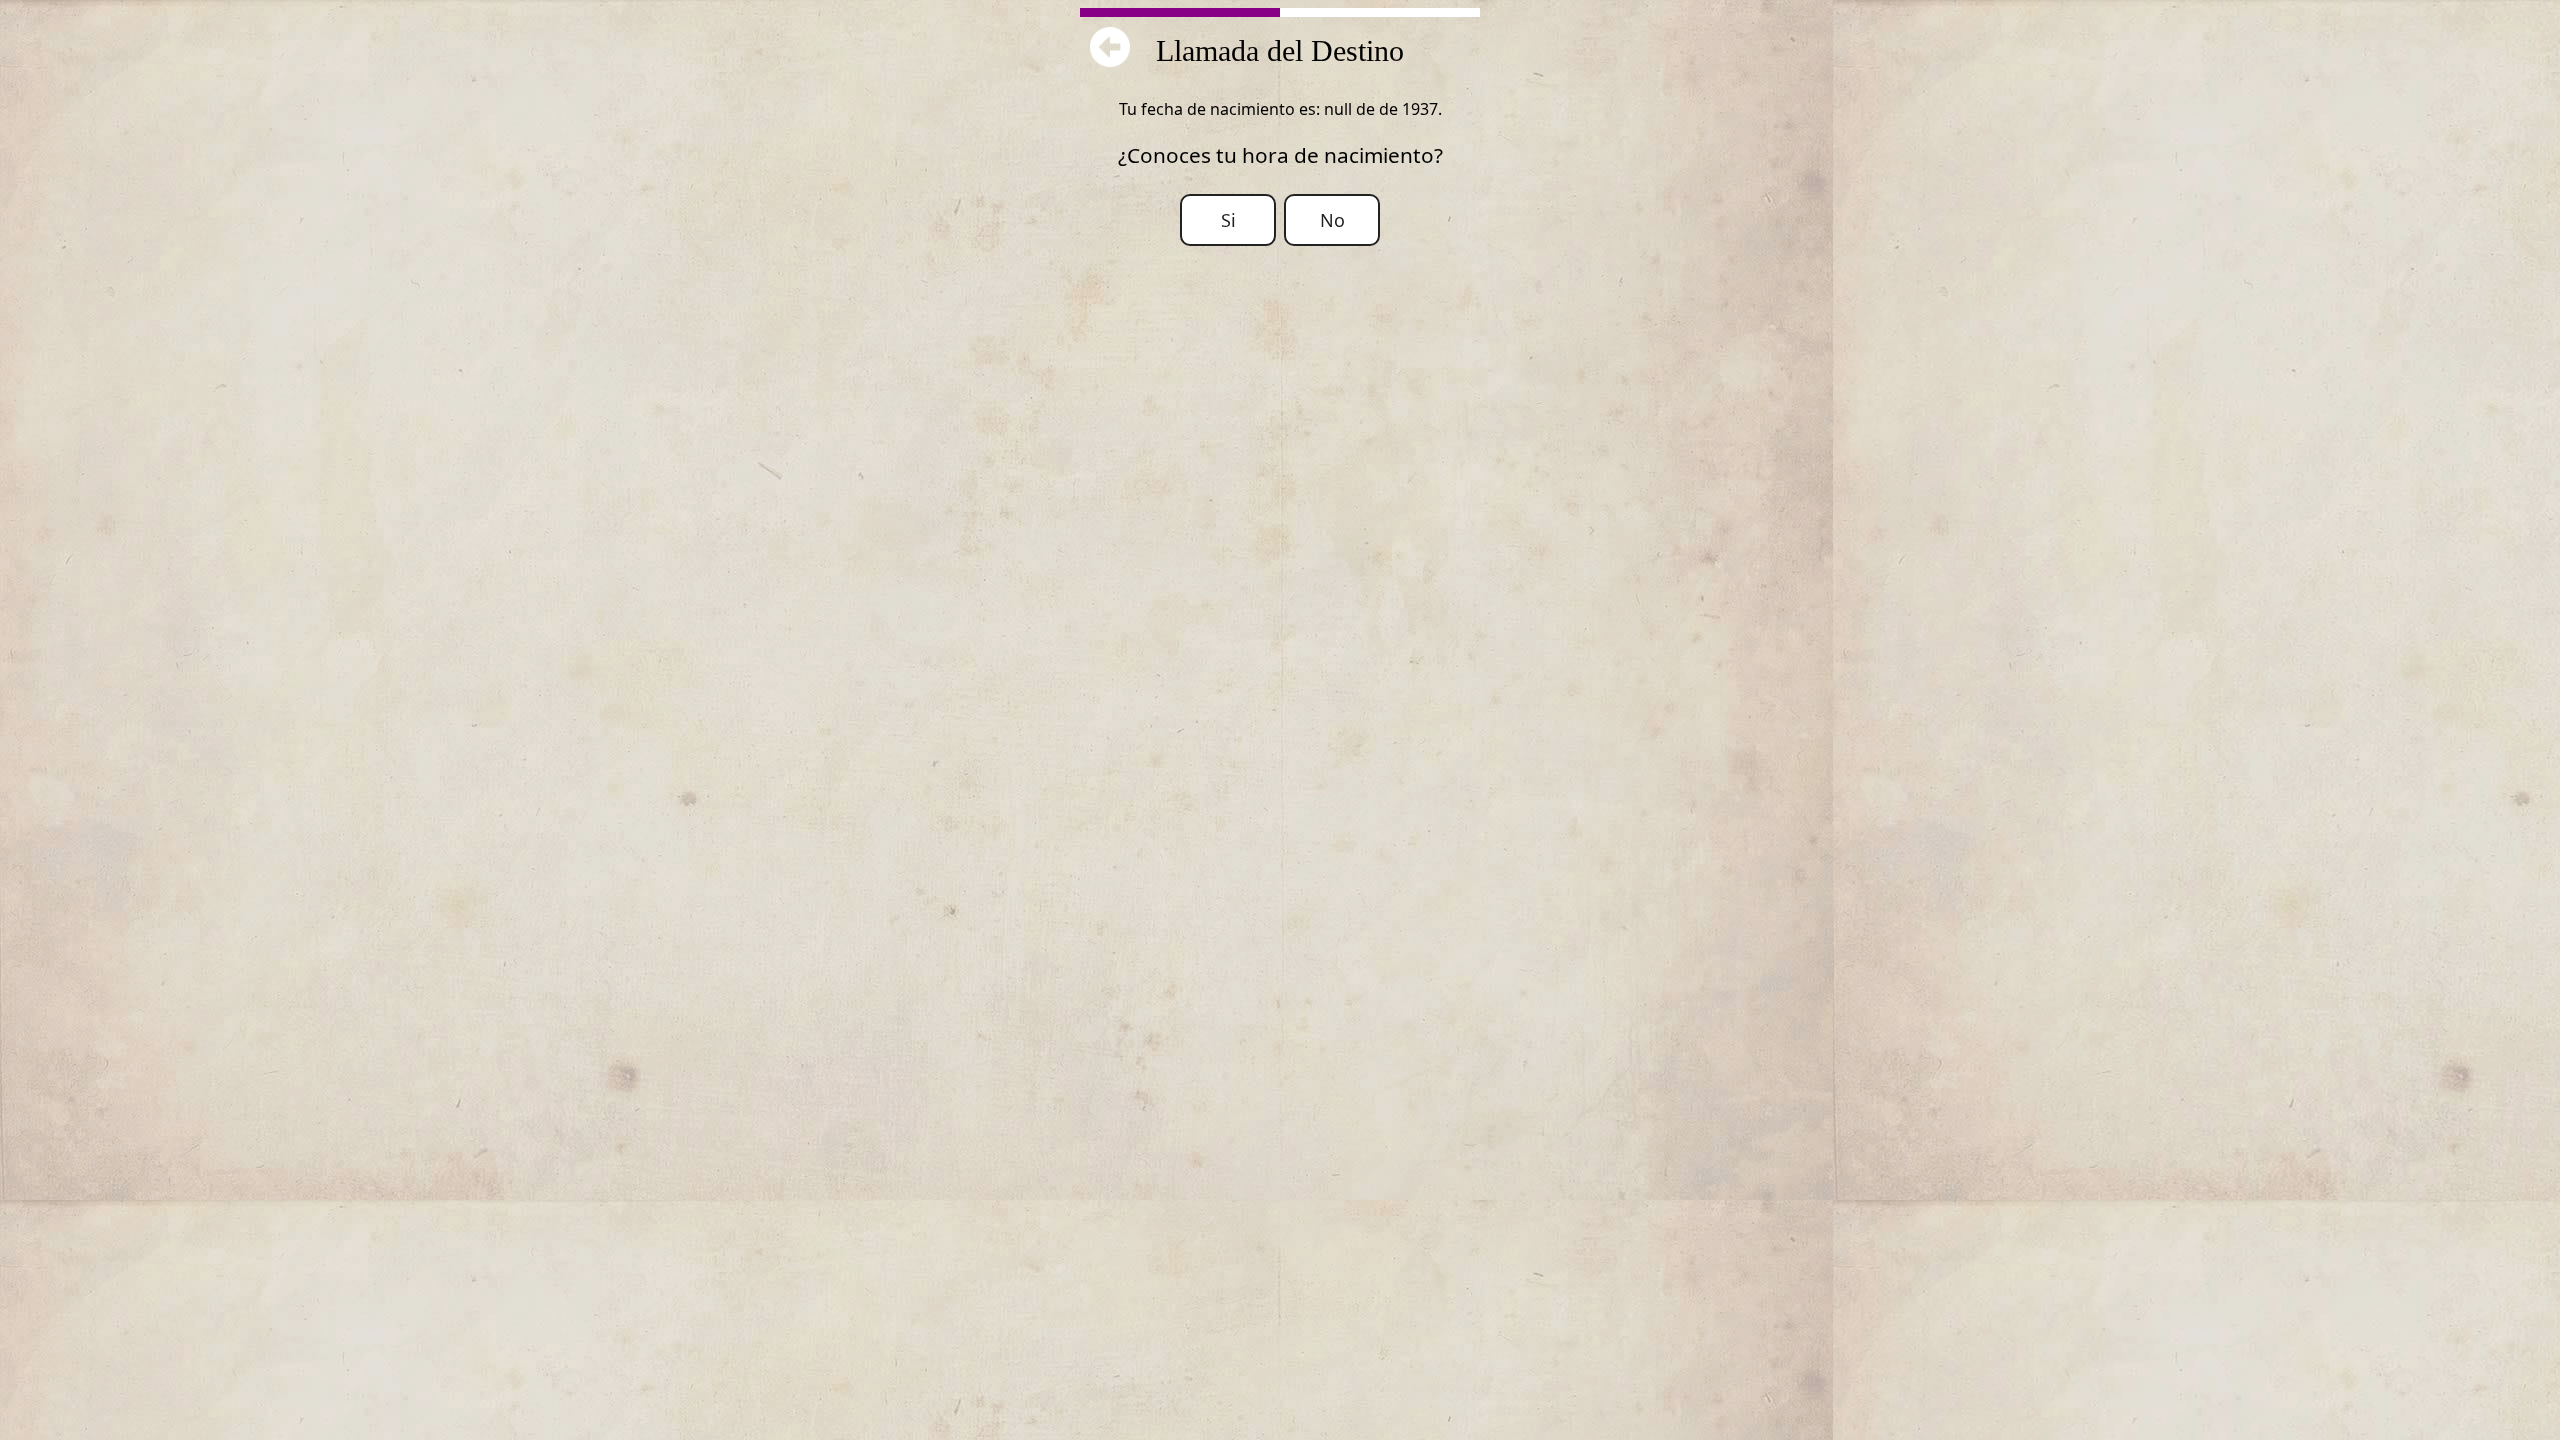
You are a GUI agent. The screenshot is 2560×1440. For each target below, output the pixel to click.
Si (1228, 220)
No (1332, 220)
